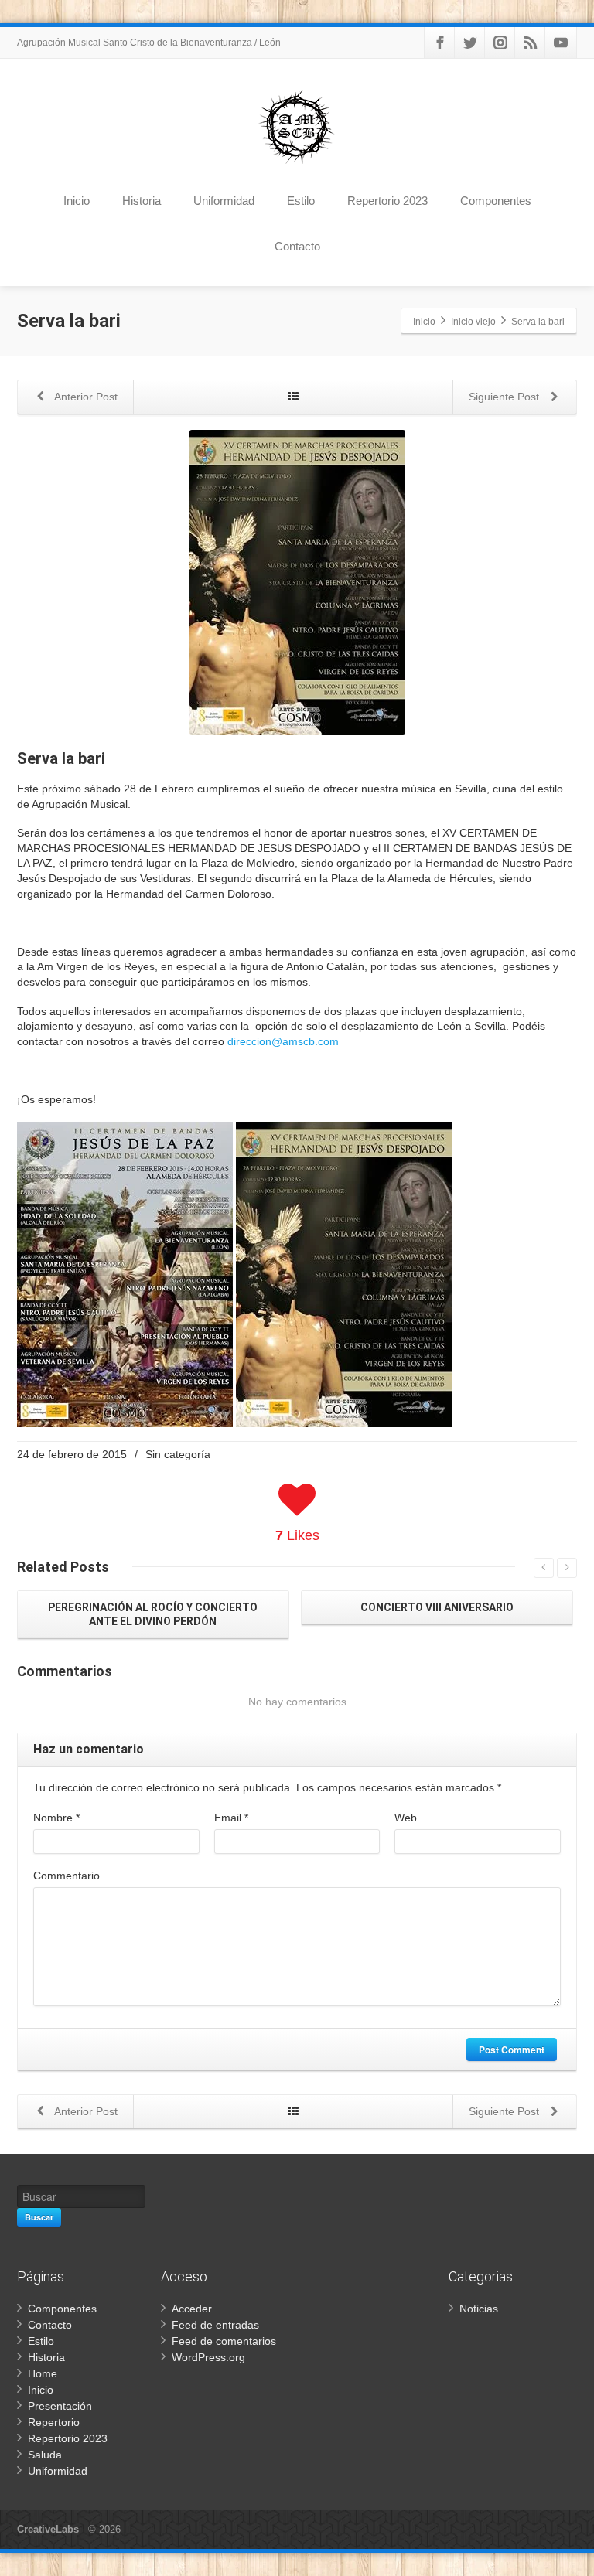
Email (231, 1818)
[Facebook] (440, 43)
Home (43, 2373)
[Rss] (531, 43)
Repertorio (54, 2422)
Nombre (56, 1818)
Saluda (45, 2455)
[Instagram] (500, 43)
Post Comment (512, 2050)
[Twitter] (470, 43)
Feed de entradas (215, 2325)
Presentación (60, 2406)
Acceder (192, 2309)
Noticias (479, 2309)
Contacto (297, 246)
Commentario (67, 1876)
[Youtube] (561, 43)
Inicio (77, 201)
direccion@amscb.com (283, 1041)
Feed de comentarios (224, 2341)
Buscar (39, 2217)
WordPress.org (208, 2357)
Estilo (301, 201)
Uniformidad (224, 201)
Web (406, 1818)
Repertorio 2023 (387, 201)
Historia (142, 201)
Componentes (496, 201)
